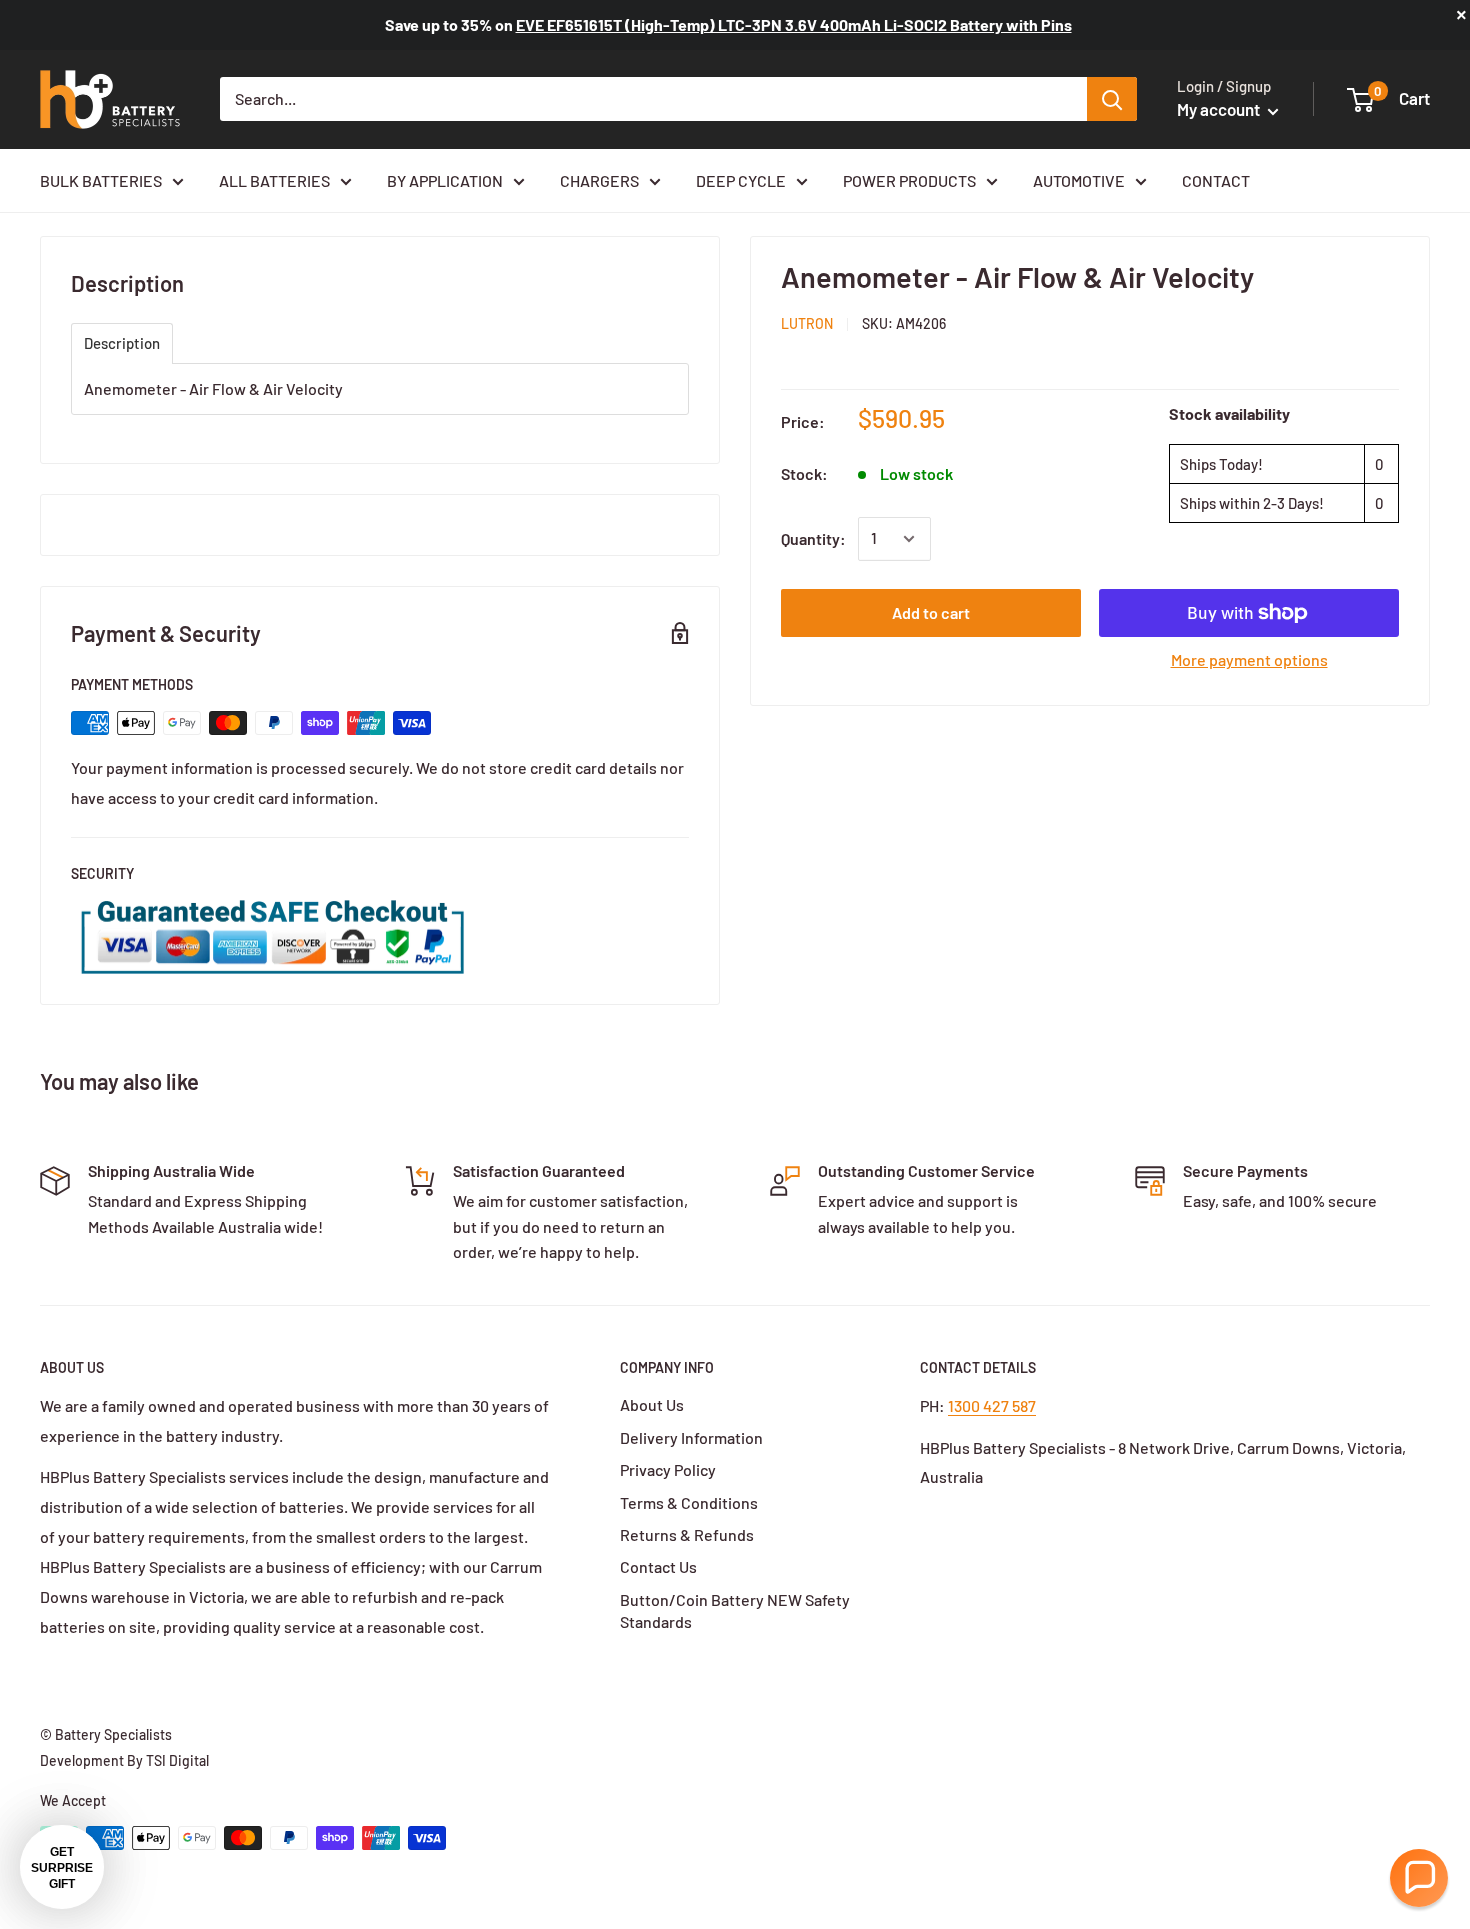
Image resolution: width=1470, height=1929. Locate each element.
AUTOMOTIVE (1079, 180)
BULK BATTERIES (101, 180)
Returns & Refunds (687, 1534)
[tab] (122, 343)
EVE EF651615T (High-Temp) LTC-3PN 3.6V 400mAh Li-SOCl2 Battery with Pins (794, 24)
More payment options (1249, 659)
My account (1220, 109)
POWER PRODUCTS (909, 180)
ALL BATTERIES (274, 180)
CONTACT (1216, 180)
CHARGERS (599, 180)
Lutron (807, 323)
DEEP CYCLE (741, 180)
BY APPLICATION (445, 180)
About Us (652, 1404)
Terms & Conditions (689, 1502)
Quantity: (813, 538)
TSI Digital (177, 1760)
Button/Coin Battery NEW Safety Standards (735, 1610)
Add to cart (931, 612)
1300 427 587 (992, 1405)
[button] (1419, 1878)
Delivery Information (691, 1437)
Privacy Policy (668, 1469)
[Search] (1112, 99)
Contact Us (658, 1566)
